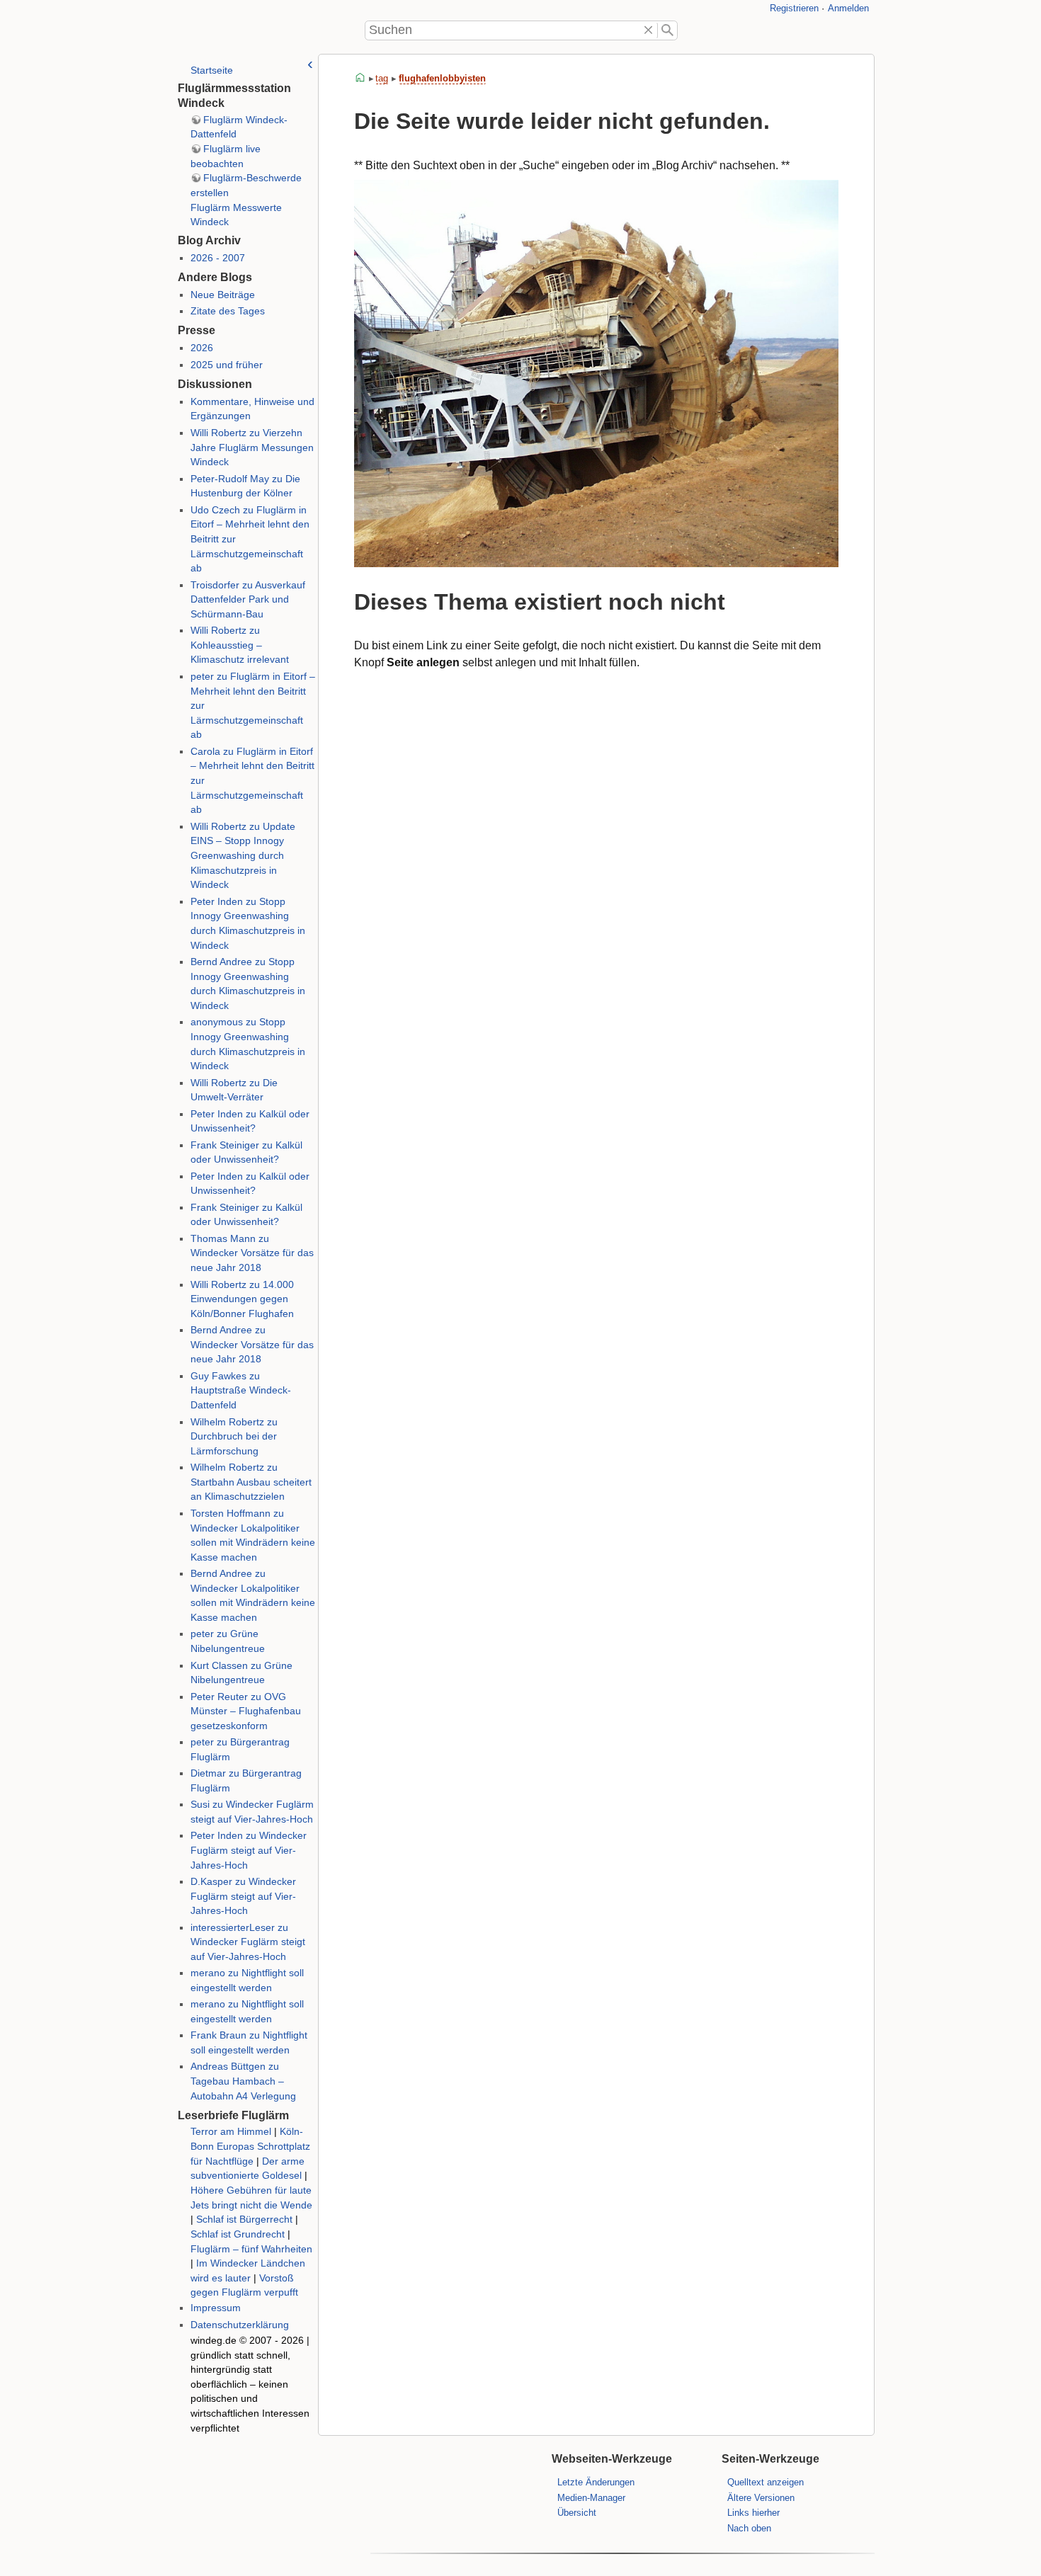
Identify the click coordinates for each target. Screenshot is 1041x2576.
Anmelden (848, 8)
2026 (202, 348)
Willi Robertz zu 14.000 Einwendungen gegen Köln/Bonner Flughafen (242, 1299)
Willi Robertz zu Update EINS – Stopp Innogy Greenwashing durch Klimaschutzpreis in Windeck (243, 856)
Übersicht (577, 2513)
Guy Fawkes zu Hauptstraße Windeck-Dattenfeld (241, 1391)
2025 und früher (227, 365)
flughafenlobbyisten (442, 78)
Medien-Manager (591, 2498)
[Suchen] (667, 30)
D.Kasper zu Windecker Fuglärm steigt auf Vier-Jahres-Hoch (243, 1896)
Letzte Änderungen (596, 2482)
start (360, 78)
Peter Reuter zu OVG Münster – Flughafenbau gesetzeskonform (246, 1711)
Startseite (212, 70)
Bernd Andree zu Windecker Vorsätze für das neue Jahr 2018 (252, 1345)
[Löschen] (649, 30)
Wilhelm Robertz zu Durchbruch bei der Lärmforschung (234, 1437)
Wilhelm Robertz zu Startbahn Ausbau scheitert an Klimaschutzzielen (251, 1482)
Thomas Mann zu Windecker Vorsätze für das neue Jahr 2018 (252, 1253)
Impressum (216, 2308)
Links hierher (753, 2513)
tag (382, 78)
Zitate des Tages (228, 311)
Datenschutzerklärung (240, 2325)
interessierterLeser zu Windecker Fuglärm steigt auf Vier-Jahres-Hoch (248, 1942)
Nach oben (749, 2528)
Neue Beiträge (223, 295)
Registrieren (794, 8)
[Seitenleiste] (310, 64)
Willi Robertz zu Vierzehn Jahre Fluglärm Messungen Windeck (252, 448)
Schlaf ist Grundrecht (238, 2234)
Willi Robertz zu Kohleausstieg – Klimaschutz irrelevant (240, 645)
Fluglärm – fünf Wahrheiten (251, 2249)
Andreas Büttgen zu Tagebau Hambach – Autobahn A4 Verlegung (243, 2081)
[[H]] (195, 30)
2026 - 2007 (218, 258)
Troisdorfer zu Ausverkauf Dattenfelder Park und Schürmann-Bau (248, 600)
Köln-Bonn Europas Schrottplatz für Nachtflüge (250, 2146)
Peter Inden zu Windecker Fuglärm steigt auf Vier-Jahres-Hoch (249, 1850)
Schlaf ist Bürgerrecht (244, 2219)
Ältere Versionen (761, 2498)
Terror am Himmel (231, 2132)
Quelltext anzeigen (766, 2482)
